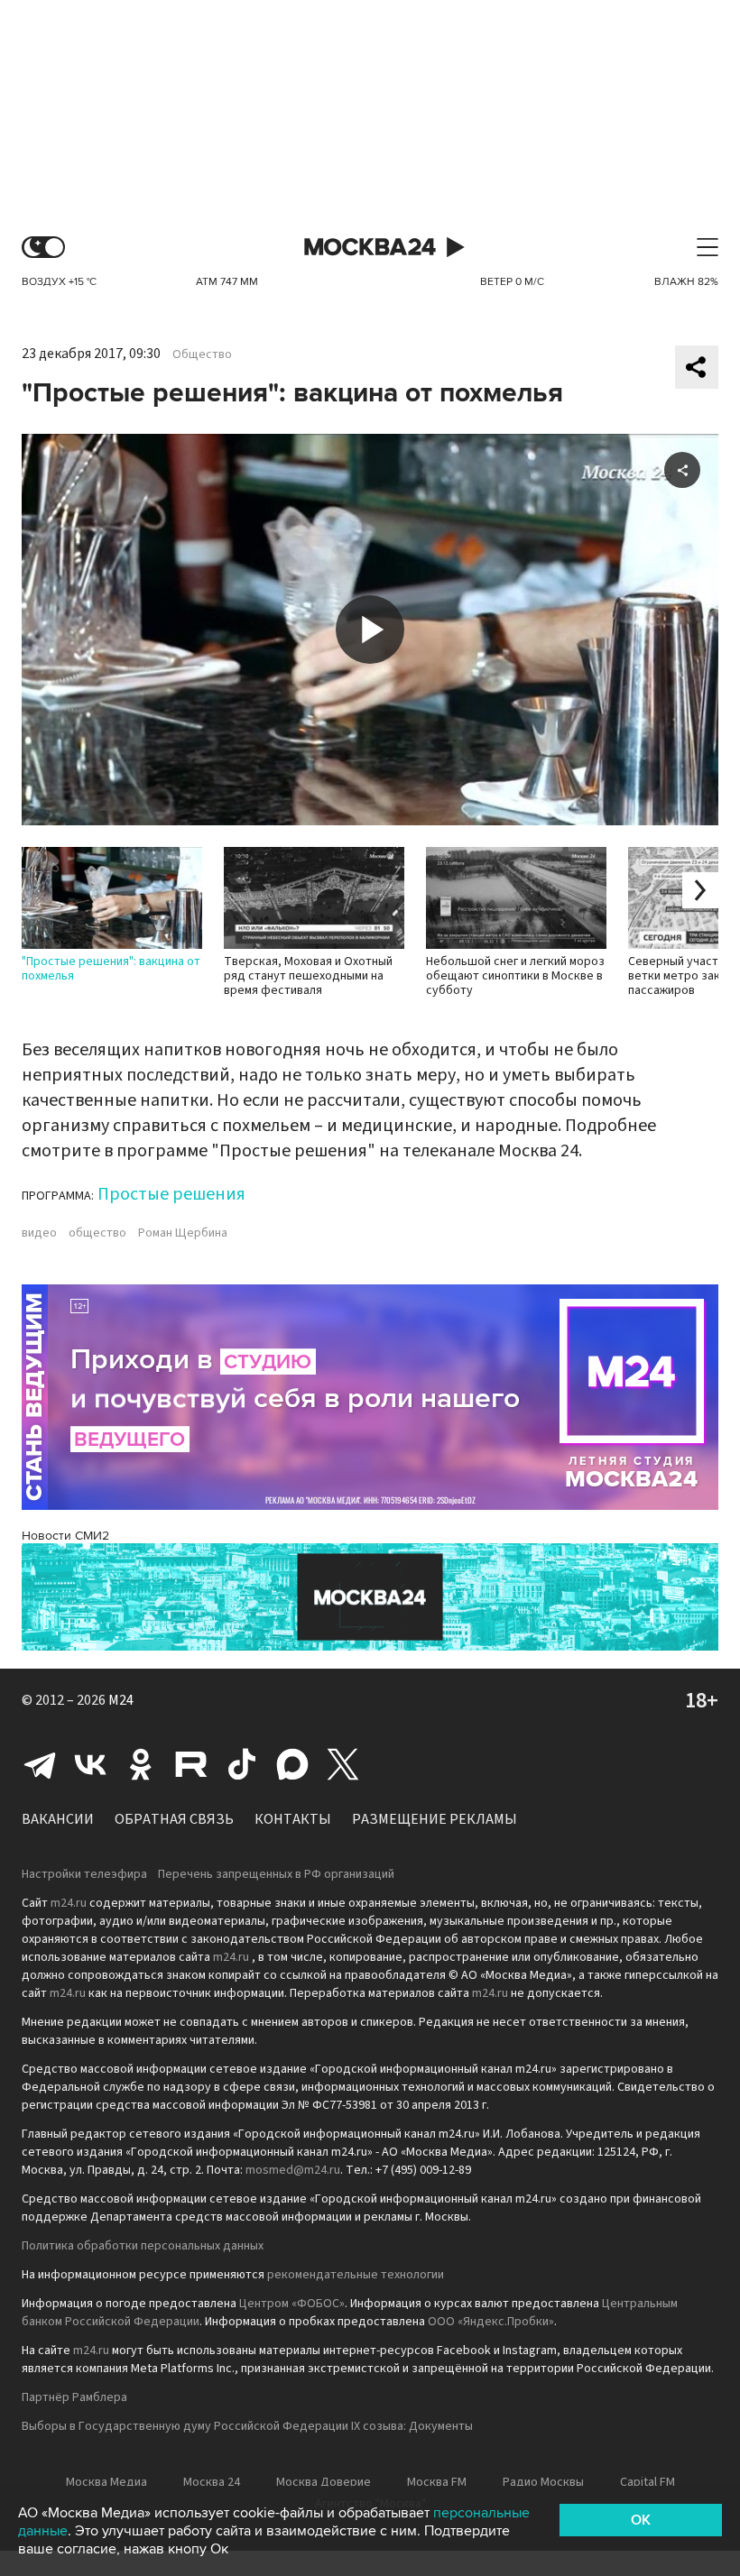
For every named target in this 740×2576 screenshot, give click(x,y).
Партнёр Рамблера (74, 2397)
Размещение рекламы (435, 1819)
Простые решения (171, 1194)
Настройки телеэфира (84, 1874)
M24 (121, 1700)
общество (97, 1233)
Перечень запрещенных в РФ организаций (276, 1874)
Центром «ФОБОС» (292, 2304)
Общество (202, 354)
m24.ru (69, 1903)
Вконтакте (90, 1764)
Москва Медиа (106, 2482)
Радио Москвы (543, 2482)
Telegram (40, 1764)
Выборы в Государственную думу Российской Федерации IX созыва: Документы (247, 2426)
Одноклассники (141, 1764)
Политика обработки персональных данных (143, 2246)
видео (39, 1233)
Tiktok (242, 1764)
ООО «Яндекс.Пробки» (491, 2322)
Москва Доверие (324, 2482)
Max (292, 1764)
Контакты (293, 1819)
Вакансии (58, 1819)
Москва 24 (370, 248)
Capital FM (647, 2482)
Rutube (191, 1764)
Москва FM (437, 2482)
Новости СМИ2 (65, 1536)
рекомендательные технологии (356, 2275)
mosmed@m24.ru (293, 2170)
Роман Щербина (183, 1233)
